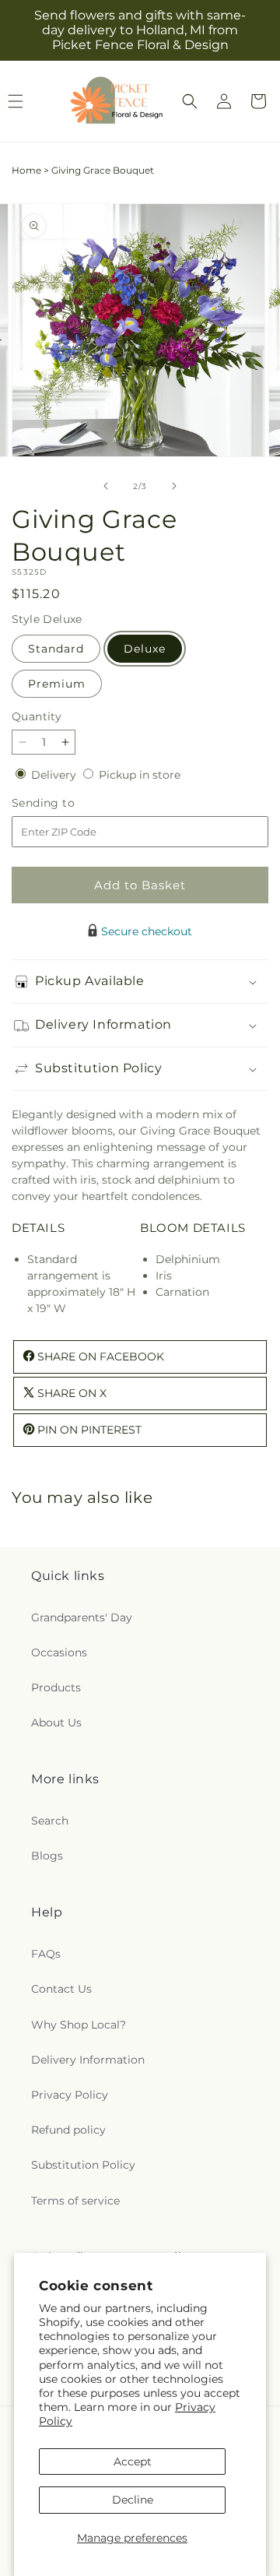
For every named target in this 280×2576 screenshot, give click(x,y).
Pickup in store (140, 775)
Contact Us (61, 1989)
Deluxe (145, 649)
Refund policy (68, 2130)
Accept (133, 2462)
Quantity (37, 716)
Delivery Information (88, 2060)
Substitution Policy (83, 2165)
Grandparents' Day (82, 1617)
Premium (57, 684)
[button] (190, 101)
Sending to (66, 803)
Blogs (47, 1856)
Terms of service (75, 2201)
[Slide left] (106, 486)
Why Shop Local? (79, 2025)
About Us (56, 1723)
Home (26, 170)
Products (56, 1687)
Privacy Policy (70, 2095)
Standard (56, 649)
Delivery (55, 775)
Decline (133, 2500)
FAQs (46, 1954)
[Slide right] (174, 486)
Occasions (59, 1652)
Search (50, 1821)
